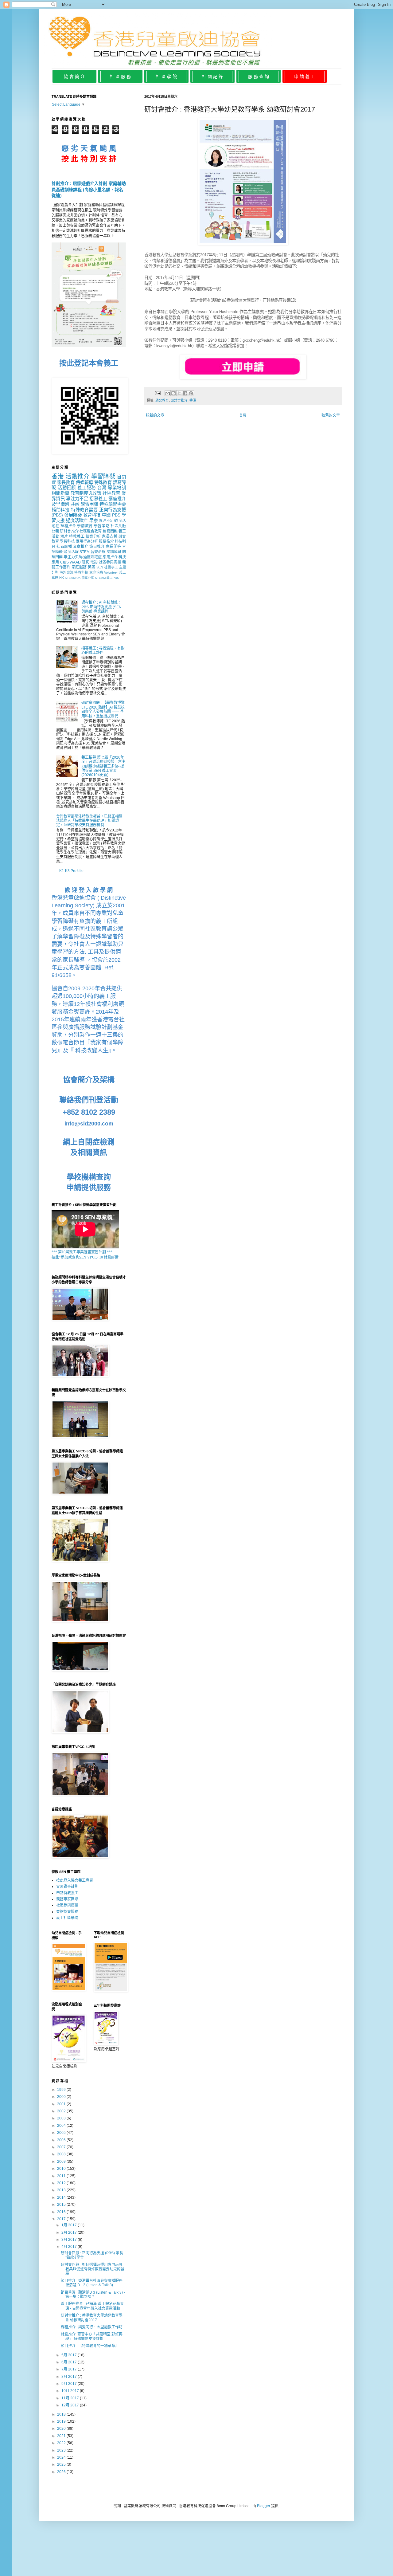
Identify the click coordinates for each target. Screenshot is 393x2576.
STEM (85, 552)
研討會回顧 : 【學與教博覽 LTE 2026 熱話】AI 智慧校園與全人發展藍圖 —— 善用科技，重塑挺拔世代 (103, 709)
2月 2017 (70, 2232)
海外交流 (66, 572)
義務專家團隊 (67, 1899)
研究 (85, 562)
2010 (62, 2169)
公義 (55, 531)
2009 (62, 2162)
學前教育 (85, 526)
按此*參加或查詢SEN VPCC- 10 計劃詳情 (85, 1257)
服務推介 (106, 541)
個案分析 (93, 536)
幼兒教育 (162, 400)
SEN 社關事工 (107, 567)
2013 (62, 2190)
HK (62, 578)
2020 (62, 2429)
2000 (62, 2097)
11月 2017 (71, 2398)
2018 (62, 2414)
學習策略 (102, 526)
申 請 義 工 (305, 77)
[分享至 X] (179, 393)
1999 (62, 2090)
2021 (62, 2436)
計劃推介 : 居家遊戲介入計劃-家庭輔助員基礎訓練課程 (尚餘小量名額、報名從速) (89, 189)
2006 (62, 2140)
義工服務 (87, 488)
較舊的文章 (331, 415)
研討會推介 (179, 400)
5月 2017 (70, 2355)
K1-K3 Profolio (71, 871)
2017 (62, 2219)
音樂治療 (98, 552)
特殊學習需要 (113, 504)
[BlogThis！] (173, 393)
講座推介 (117, 499)
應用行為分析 (87, 541)
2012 (62, 2183)
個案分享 (88, 578)
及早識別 (60, 504)
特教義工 (77, 536)
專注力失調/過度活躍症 (83, 557)
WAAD (75, 562)
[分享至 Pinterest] (191, 393)
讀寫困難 (110, 531)
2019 (62, 2421)
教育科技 (92, 515)
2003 (62, 2118)
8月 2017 (70, 2377)
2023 (62, 2450)
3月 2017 (70, 2240)
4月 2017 (70, 2247)
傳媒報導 (84, 482)
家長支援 (110, 536)
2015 (62, 2205)
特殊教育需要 (84, 510)
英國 (92, 567)
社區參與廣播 (110, 562)
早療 (93, 520)
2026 (62, 2472)
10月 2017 (71, 2391)
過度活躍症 (77, 520)
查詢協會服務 (67, 1912)
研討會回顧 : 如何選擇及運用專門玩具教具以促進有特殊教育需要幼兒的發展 (93, 2269)
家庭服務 (79, 567)
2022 (62, 2443)
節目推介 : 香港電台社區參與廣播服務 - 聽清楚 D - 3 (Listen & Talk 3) (93, 2283)
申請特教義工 (67, 1893)
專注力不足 (77, 499)
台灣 (102, 488)
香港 (193, 400)
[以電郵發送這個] (168, 393)
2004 (62, 2126)
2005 (62, 2133)
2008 (62, 2154)
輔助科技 (60, 510)
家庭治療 (96, 572)
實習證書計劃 (67, 1887)
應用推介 (110, 557)
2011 (62, 2176)
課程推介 (68, 526)
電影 (94, 562)
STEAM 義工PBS (107, 578)
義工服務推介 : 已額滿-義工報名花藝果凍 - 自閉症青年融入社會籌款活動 (92, 2306)
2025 (62, 2464)
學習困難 (89, 504)
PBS (116, 515)
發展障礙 (73, 515)
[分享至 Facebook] (185, 393)
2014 (62, 2197)
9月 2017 (70, 2384)
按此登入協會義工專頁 (75, 1880)
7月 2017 (70, 2369)
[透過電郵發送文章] (158, 393)
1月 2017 (70, 2225)
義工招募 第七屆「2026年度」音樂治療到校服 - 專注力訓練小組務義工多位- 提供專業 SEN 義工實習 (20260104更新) (103, 766)
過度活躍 (71, 552)
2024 (62, 2457)
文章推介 (81, 547)
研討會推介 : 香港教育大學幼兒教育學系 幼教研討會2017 (92, 2318)
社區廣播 (64, 547)
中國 (106, 515)
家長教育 (66, 482)
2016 (62, 2212)
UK (79, 578)
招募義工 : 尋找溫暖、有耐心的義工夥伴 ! (103, 650)
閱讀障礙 (114, 552)
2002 (62, 2111)
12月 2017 (71, 2405)
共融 (75, 504)
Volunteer (111, 572)
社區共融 (118, 526)
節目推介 (97, 547)
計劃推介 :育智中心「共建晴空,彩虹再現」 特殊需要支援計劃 (92, 2336)
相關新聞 (60, 493)
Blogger (264, 2506)
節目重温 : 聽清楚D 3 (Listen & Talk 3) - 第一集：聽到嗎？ (93, 2295)
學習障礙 (103, 476)
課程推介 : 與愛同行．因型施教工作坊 (92, 2327)
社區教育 (111, 493)
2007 (62, 2147)
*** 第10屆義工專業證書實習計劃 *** (82, 1252)
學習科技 (67, 541)
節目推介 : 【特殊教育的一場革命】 (90, 2346)
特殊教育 (103, 482)
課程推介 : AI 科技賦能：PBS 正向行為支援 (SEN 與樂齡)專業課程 (101, 607)
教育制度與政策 (86, 493)
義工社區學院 (67, 1918)
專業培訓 (117, 488)
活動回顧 (67, 488)
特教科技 (81, 572)
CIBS (64, 562)
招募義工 (98, 499)
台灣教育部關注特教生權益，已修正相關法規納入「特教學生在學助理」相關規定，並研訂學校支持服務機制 (89, 821)
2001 (62, 2104)
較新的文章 (155, 415)
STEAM (70, 578)
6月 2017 (70, 2362)
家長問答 (114, 547)
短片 (64, 536)
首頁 (243, 415)
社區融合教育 (91, 531)
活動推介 (78, 476)
